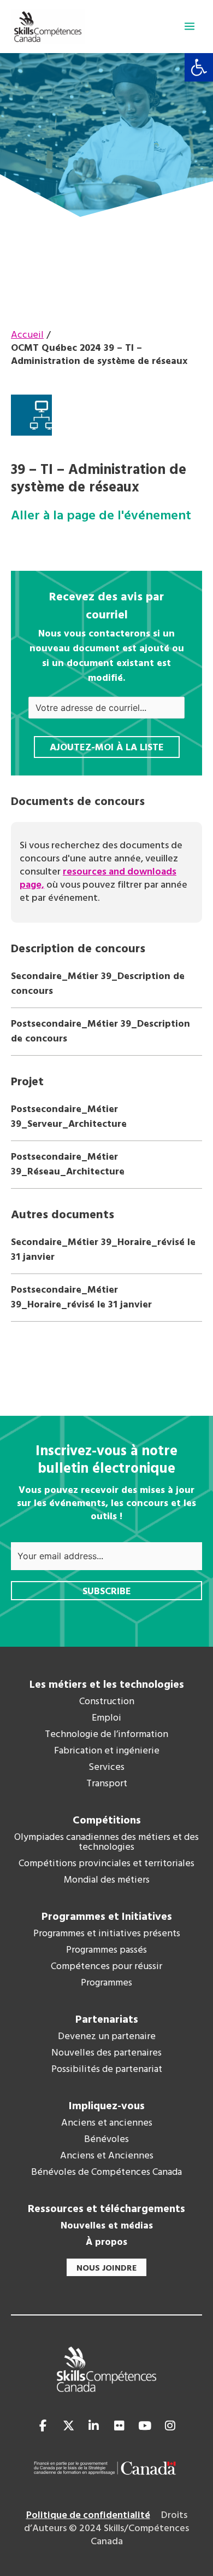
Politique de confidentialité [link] (88, 2516)
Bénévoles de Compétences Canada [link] (106, 2173)
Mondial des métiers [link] (107, 1880)
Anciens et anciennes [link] (107, 2123)
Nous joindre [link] (106, 2268)
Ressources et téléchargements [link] (106, 2209)
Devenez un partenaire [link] (107, 2037)
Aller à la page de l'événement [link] (101, 516)
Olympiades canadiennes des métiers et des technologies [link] (106, 1843)
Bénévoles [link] (106, 2140)
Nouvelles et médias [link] (107, 2226)
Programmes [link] (106, 1983)
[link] (199, 67)
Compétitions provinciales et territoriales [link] (106, 1864)
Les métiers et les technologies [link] (107, 1685)
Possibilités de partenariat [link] (107, 2070)
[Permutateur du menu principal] (190, 26)
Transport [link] (107, 1784)
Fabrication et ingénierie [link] (107, 1751)
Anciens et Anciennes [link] (107, 2156)
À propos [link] (106, 2243)
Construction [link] (107, 1702)
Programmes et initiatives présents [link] (107, 1934)
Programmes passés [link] (106, 1950)
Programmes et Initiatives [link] (107, 1917)
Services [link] (106, 1768)
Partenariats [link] (107, 2020)
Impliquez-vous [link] (107, 2106)
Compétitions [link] (107, 1821)
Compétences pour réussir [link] (106, 1967)
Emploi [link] (106, 1718)
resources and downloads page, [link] (98, 879)
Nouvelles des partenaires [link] (106, 2053)
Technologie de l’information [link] (106, 1735)
